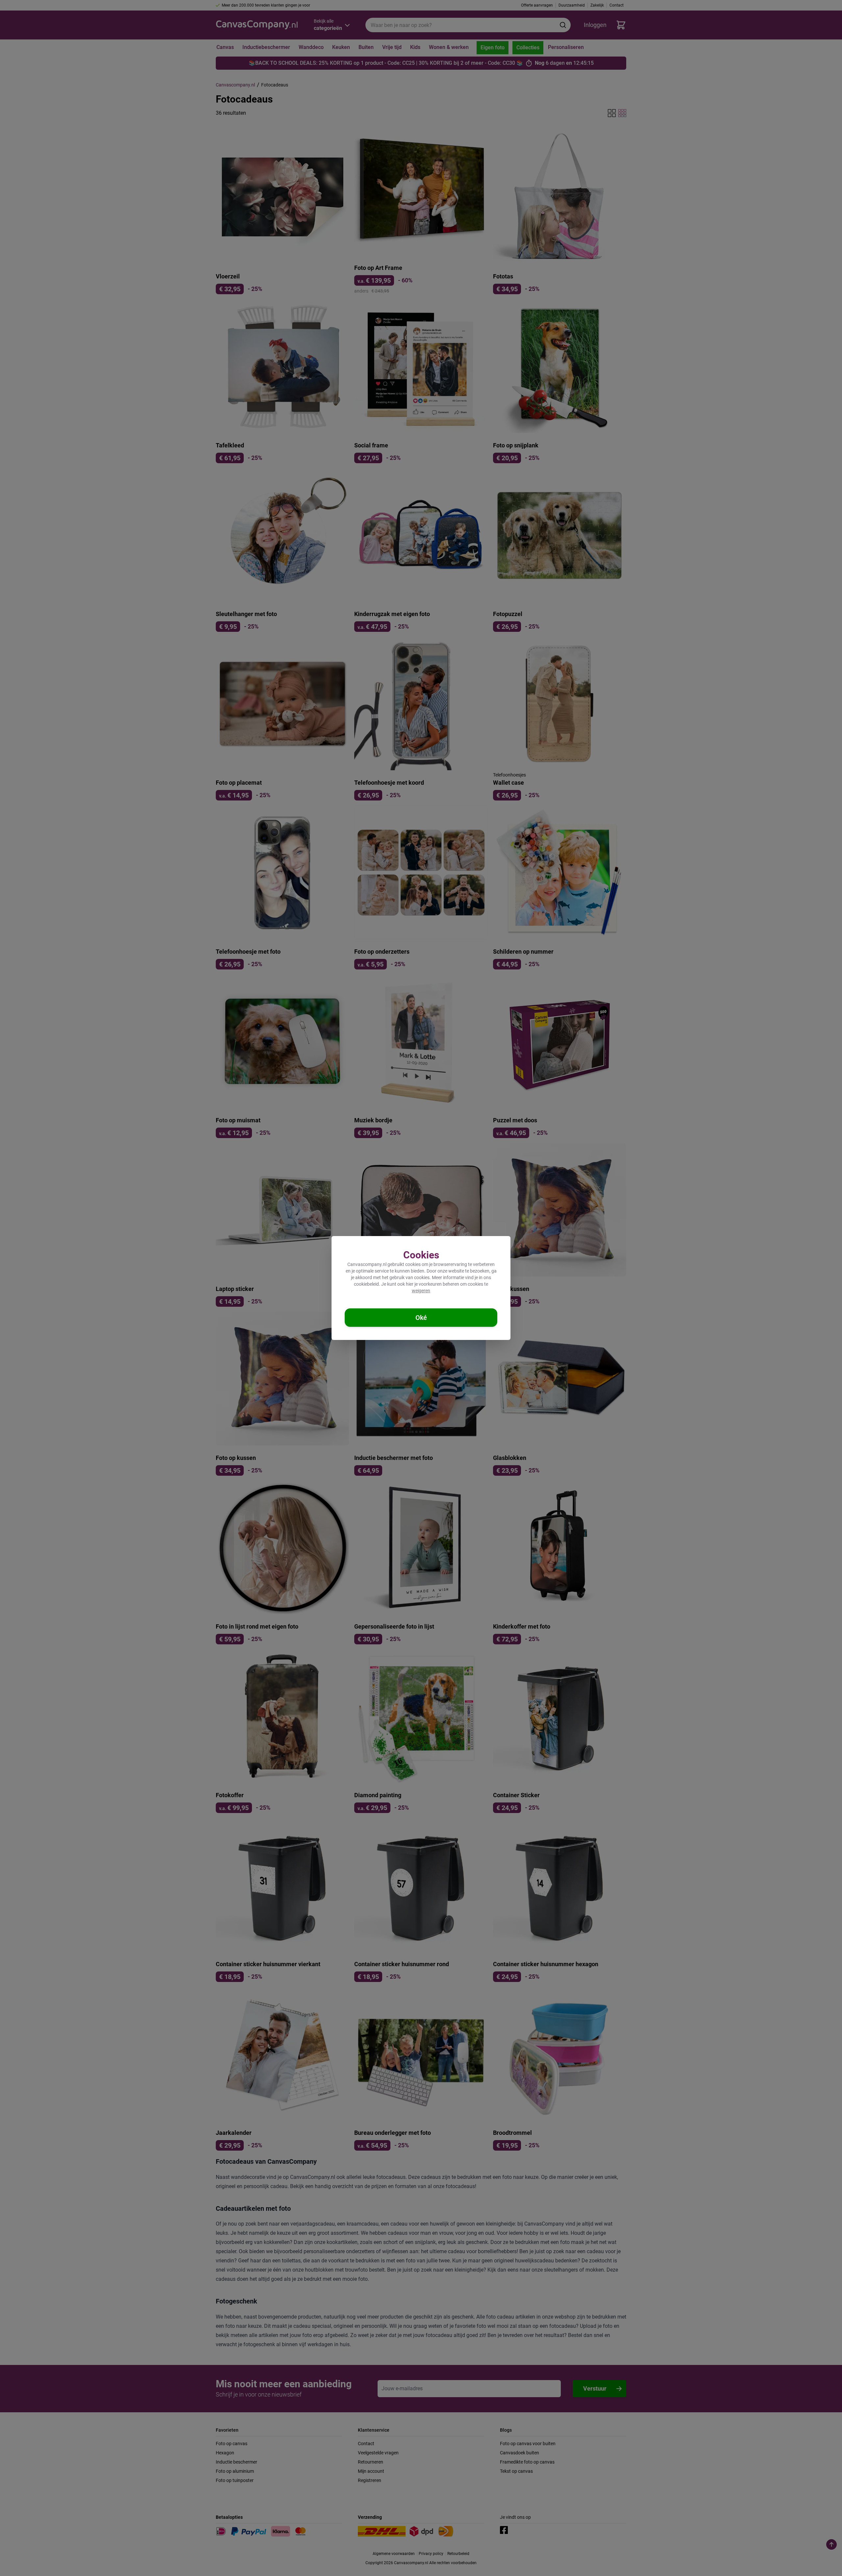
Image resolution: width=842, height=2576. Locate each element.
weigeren (421, 1291)
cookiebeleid (366, 1284)
